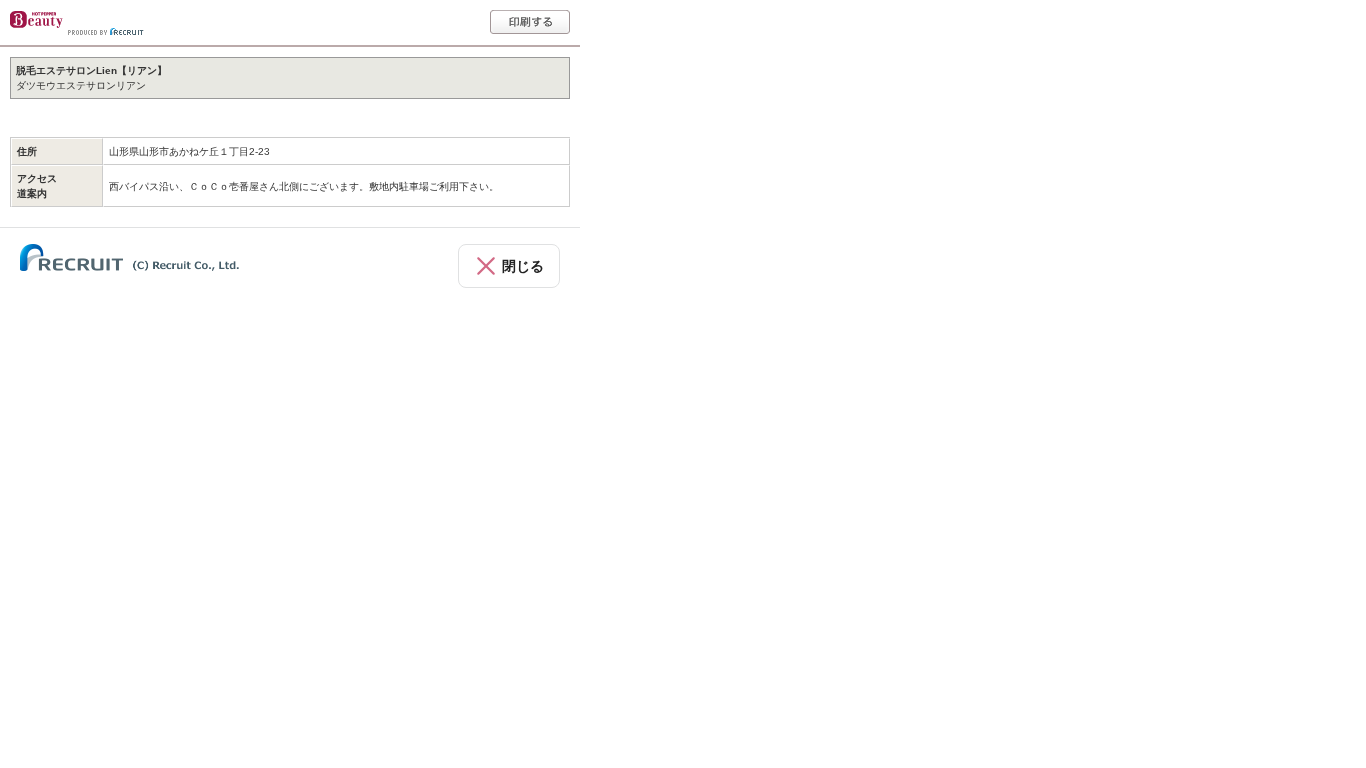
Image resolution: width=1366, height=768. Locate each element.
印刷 (530, 22)
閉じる (523, 266)
